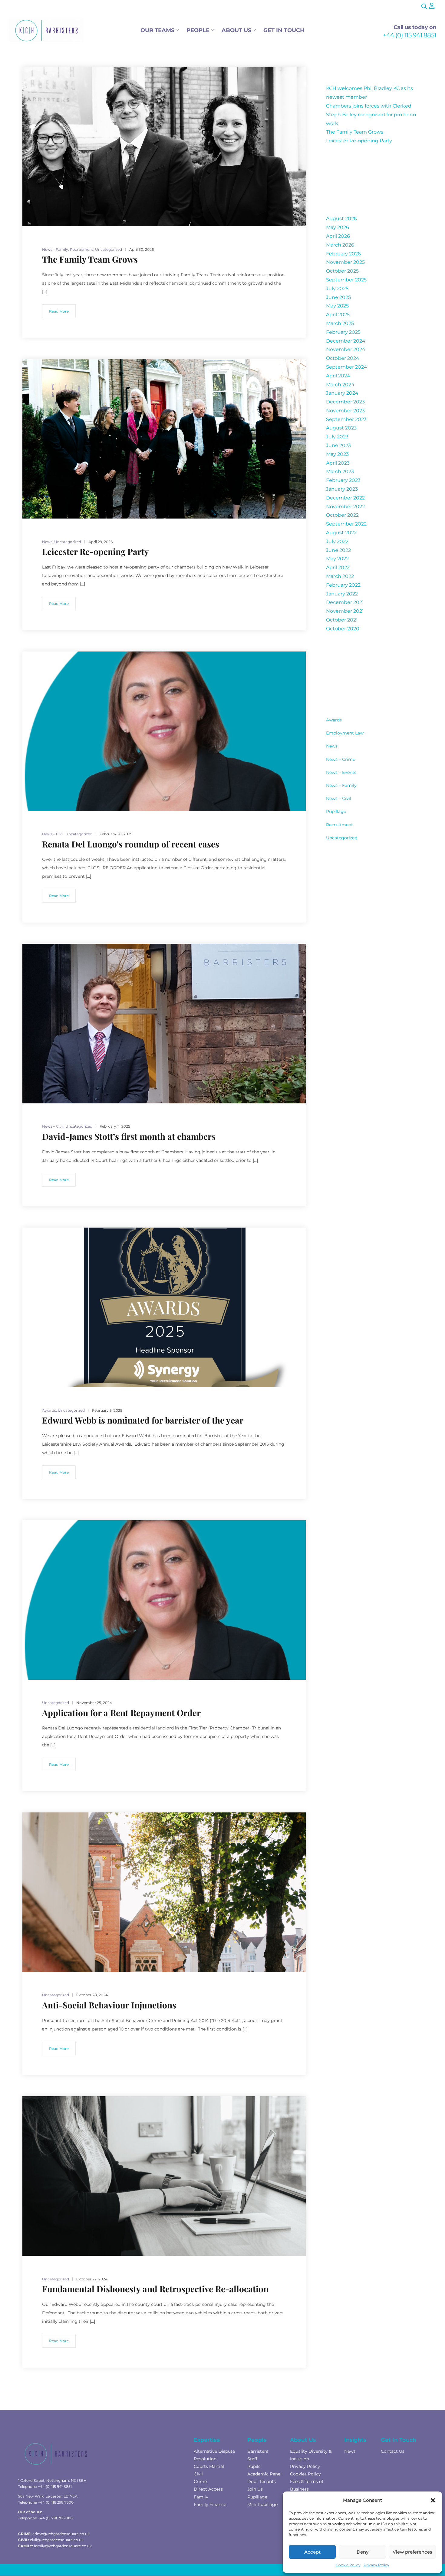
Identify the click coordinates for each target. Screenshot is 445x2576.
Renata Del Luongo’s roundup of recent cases (131, 844)
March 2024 (340, 385)
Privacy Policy (376, 2565)
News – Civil (339, 798)
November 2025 (345, 262)
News (332, 746)
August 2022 (341, 533)
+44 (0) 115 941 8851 (410, 35)
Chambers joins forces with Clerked (369, 106)
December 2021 (345, 602)
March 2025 (340, 323)
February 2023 (343, 480)
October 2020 (343, 629)
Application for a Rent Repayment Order (121, 1713)
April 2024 (338, 376)
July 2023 (337, 437)
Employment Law (345, 733)
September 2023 (346, 419)
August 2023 (341, 428)
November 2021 (345, 611)
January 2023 (342, 489)
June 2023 (338, 445)
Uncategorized (342, 838)
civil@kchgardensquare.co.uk (57, 2540)
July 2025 (337, 288)
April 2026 (338, 236)
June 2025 (338, 297)
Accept (312, 2552)
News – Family (341, 785)
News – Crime (341, 759)
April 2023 (338, 463)
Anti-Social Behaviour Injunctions (109, 2005)
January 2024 (342, 393)
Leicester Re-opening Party (359, 141)
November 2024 (346, 349)
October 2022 (342, 515)
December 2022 (345, 498)
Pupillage (336, 811)
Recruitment (340, 825)
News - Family (55, 249)
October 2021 (342, 620)
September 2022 (346, 524)
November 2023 (345, 411)
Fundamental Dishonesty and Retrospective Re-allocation (155, 2289)
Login (432, 6)
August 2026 (341, 219)
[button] (433, 2500)
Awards (334, 720)
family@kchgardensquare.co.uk (63, 2546)
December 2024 (346, 341)
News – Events (341, 772)
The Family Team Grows (355, 132)
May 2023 (337, 454)
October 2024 (343, 358)
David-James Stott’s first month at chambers (129, 1136)
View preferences (412, 2552)
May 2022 (337, 559)
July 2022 (337, 541)
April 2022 (338, 567)
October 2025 (342, 271)
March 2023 (340, 471)
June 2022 (338, 550)
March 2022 (340, 576)
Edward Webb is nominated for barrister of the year (143, 1420)
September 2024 (347, 367)
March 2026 (340, 245)
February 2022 (343, 585)
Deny (363, 2552)
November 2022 (345, 507)
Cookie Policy (348, 2565)
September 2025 (346, 280)
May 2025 (337, 306)
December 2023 (345, 402)
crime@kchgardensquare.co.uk (61, 2534)
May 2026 (338, 227)
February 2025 (343, 332)
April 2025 (338, 315)
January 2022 (342, 594)
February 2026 (343, 254)
